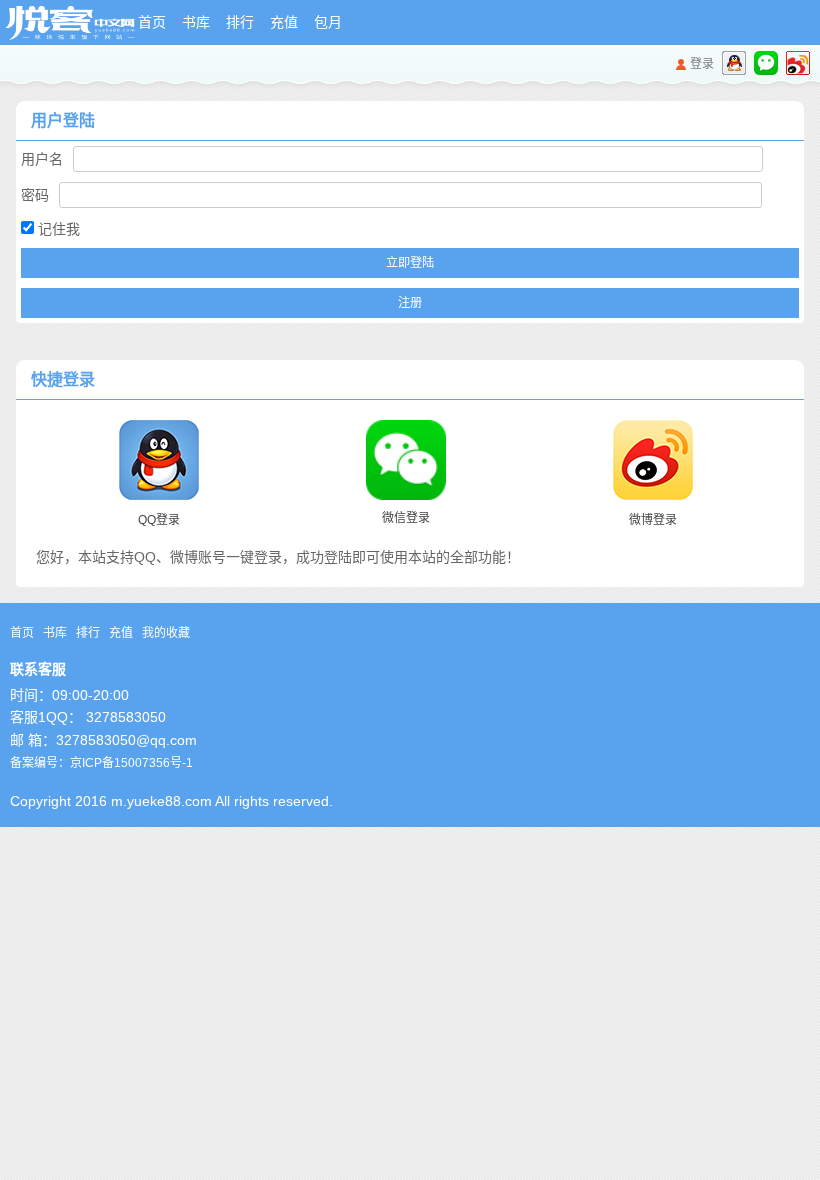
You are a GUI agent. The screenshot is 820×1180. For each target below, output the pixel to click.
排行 (240, 22)
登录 (702, 64)
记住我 (57, 229)
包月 (328, 22)
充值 (284, 22)
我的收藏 (166, 633)
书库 (196, 22)
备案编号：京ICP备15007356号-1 (101, 763)
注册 (410, 303)
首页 (152, 22)
